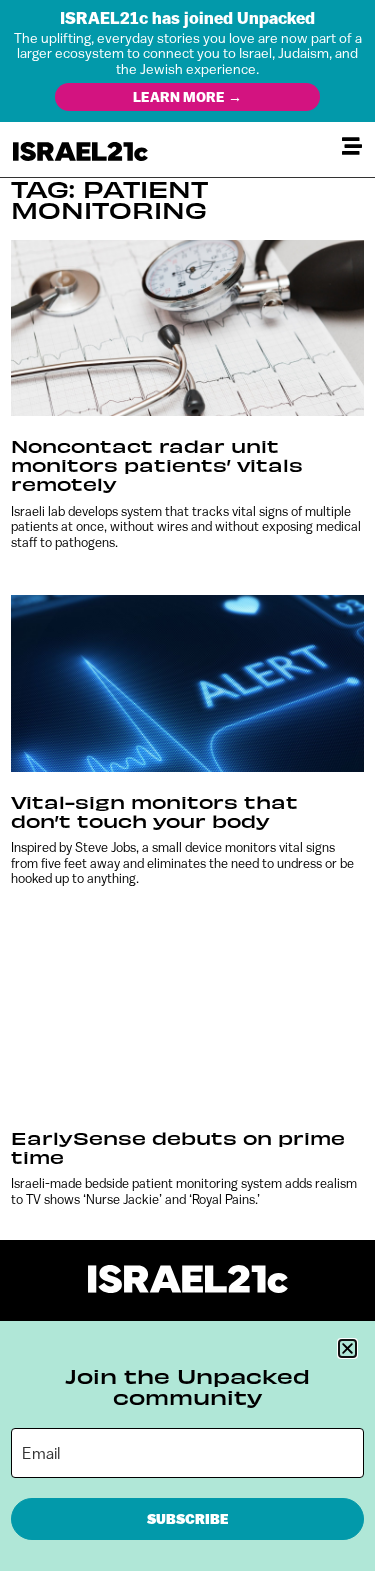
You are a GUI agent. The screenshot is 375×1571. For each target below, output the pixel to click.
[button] (347, 1348)
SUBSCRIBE (188, 1519)
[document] (187, 785)
